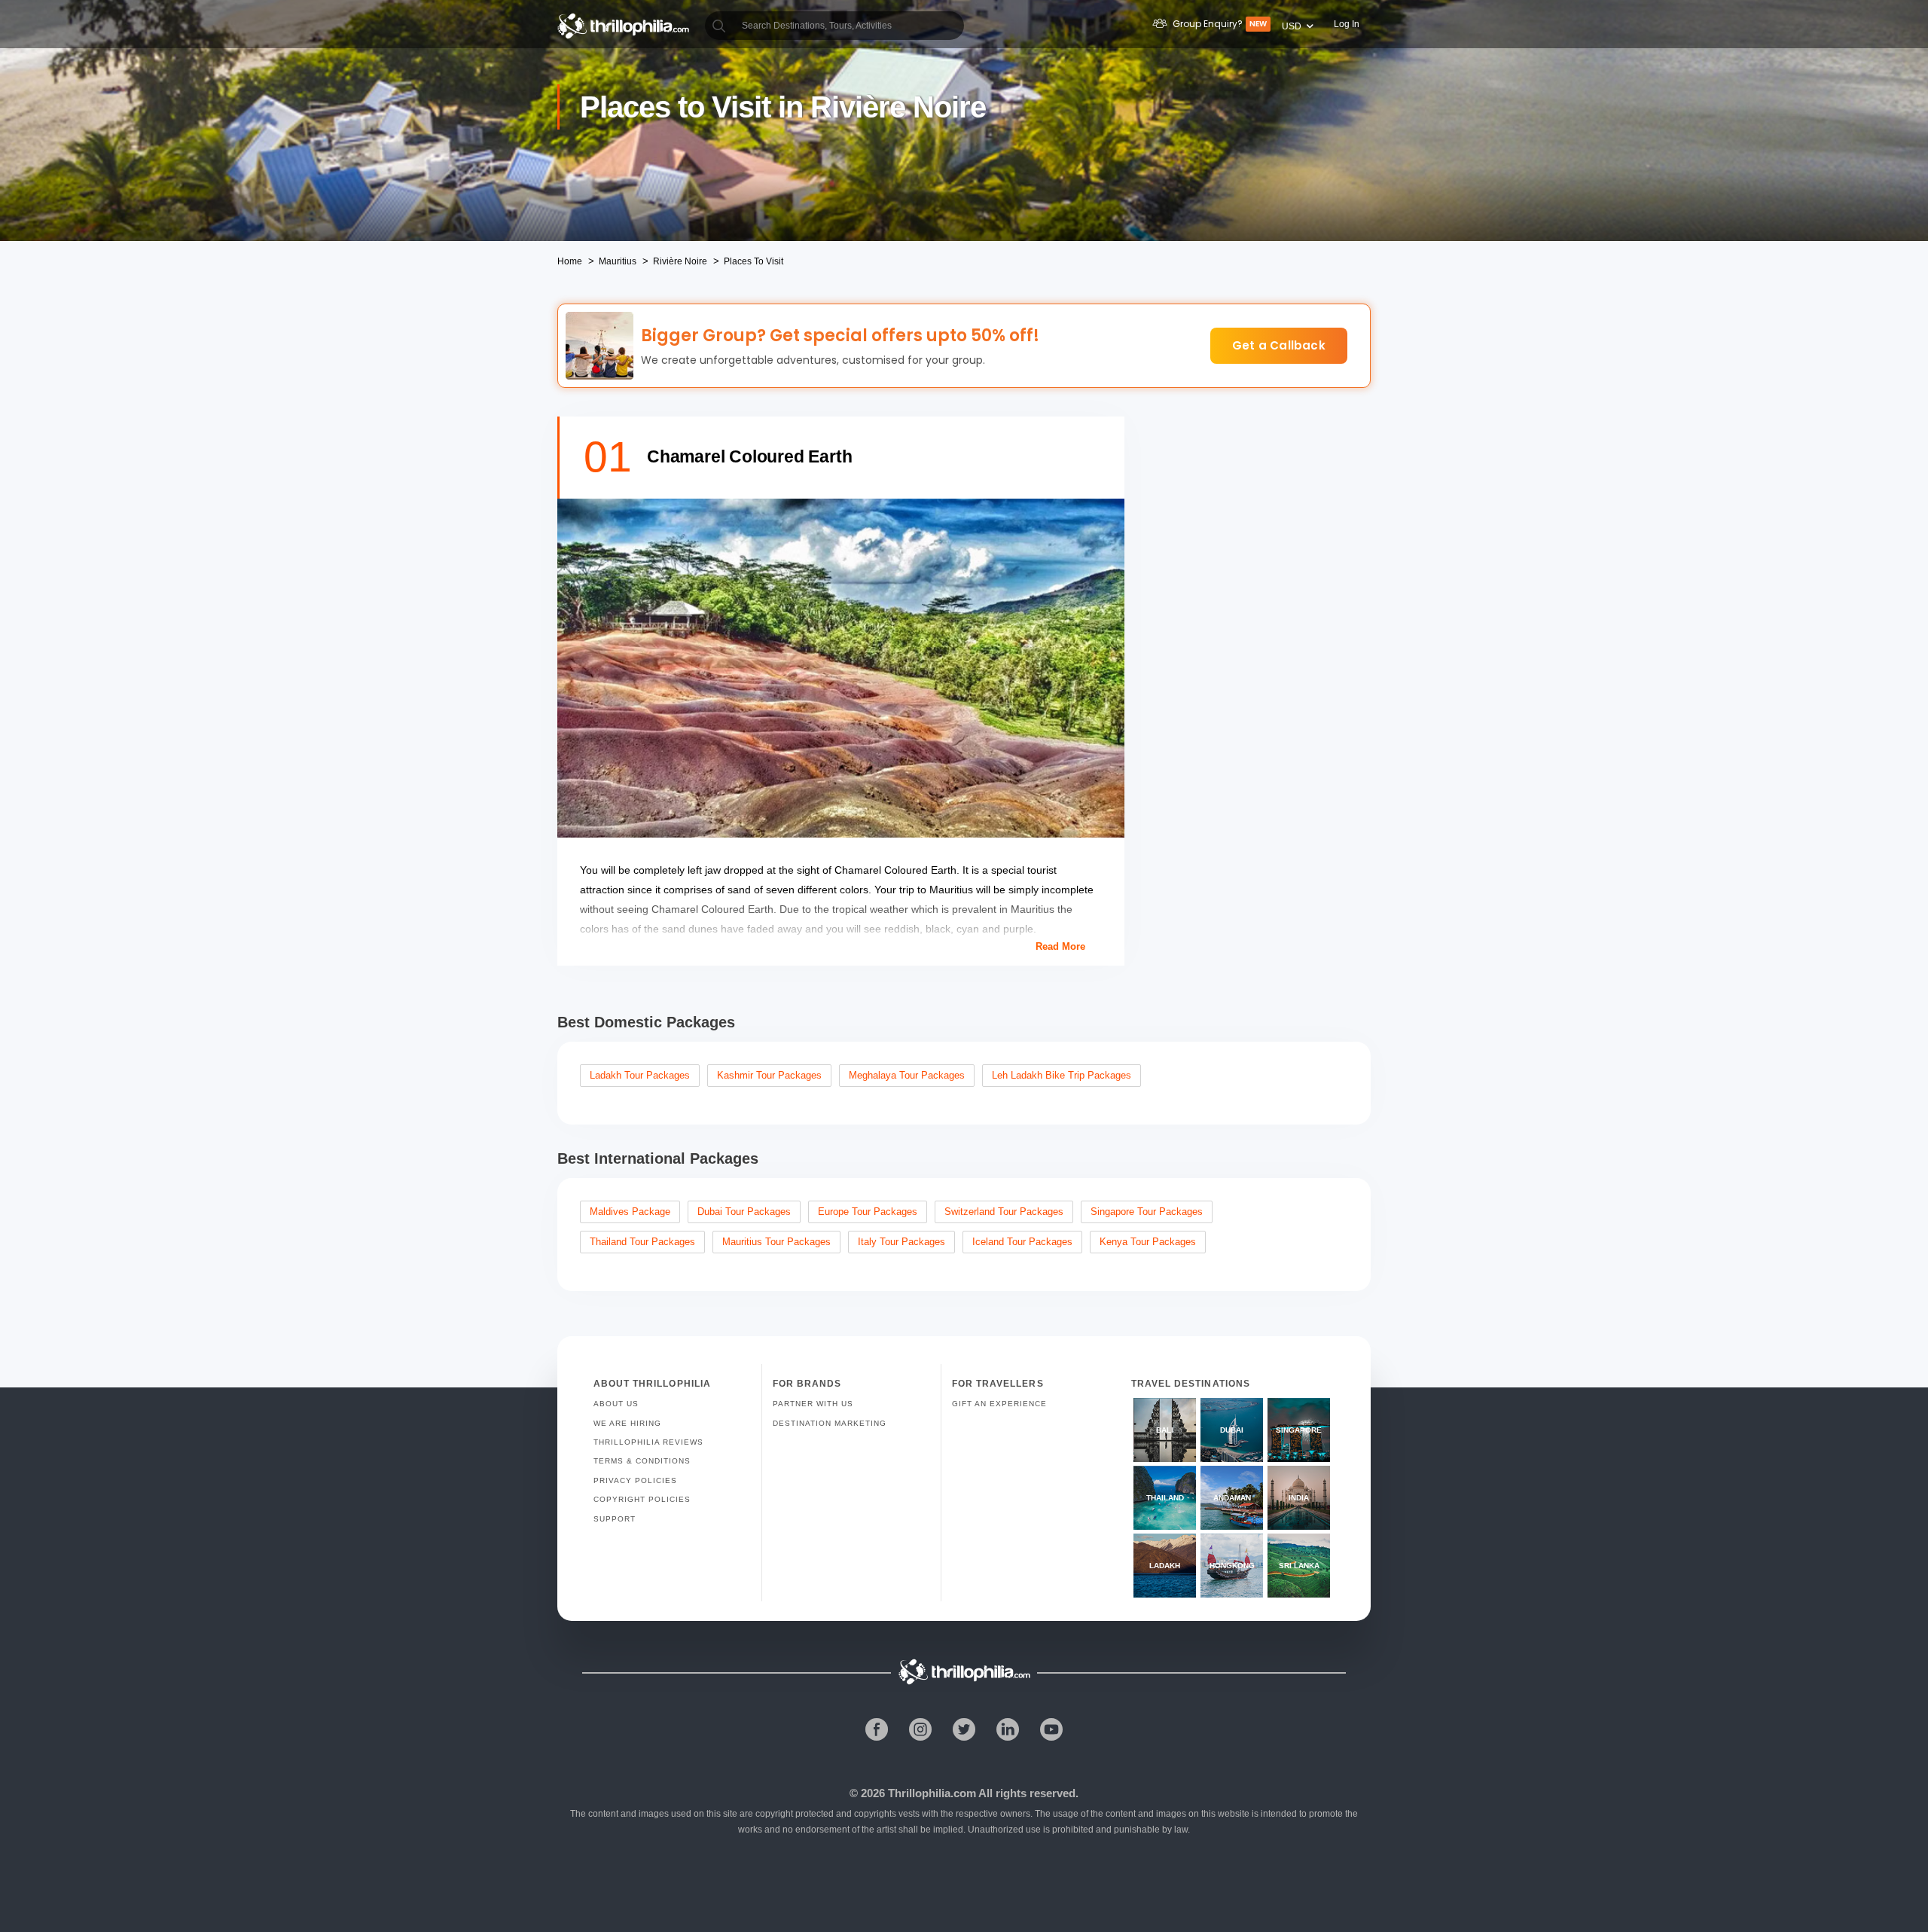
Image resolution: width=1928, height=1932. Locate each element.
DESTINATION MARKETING (830, 1423)
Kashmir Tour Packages (769, 1075)
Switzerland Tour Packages (1004, 1212)
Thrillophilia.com (932, 1793)
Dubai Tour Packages (744, 1212)
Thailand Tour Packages (642, 1242)
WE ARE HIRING (627, 1423)
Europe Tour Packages (868, 1212)
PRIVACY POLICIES (635, 1480)
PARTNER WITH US (813, 1404)
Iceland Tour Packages (1022, 1242)
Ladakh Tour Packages (640, 1075)
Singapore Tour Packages (1147, 1212)
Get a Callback (1279, 345)
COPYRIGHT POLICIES (642, 1499)
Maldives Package (630, 1212)
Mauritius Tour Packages (776, 1242)
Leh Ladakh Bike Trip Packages (1062, 1075)
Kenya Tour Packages (1148, 1242)
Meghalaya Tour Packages (907, 1075)
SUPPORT (615, 1519)
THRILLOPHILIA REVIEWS (648, 1442)
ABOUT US (616, 1404)
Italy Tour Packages (901, 1242)
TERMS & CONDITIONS (642, 1461)
